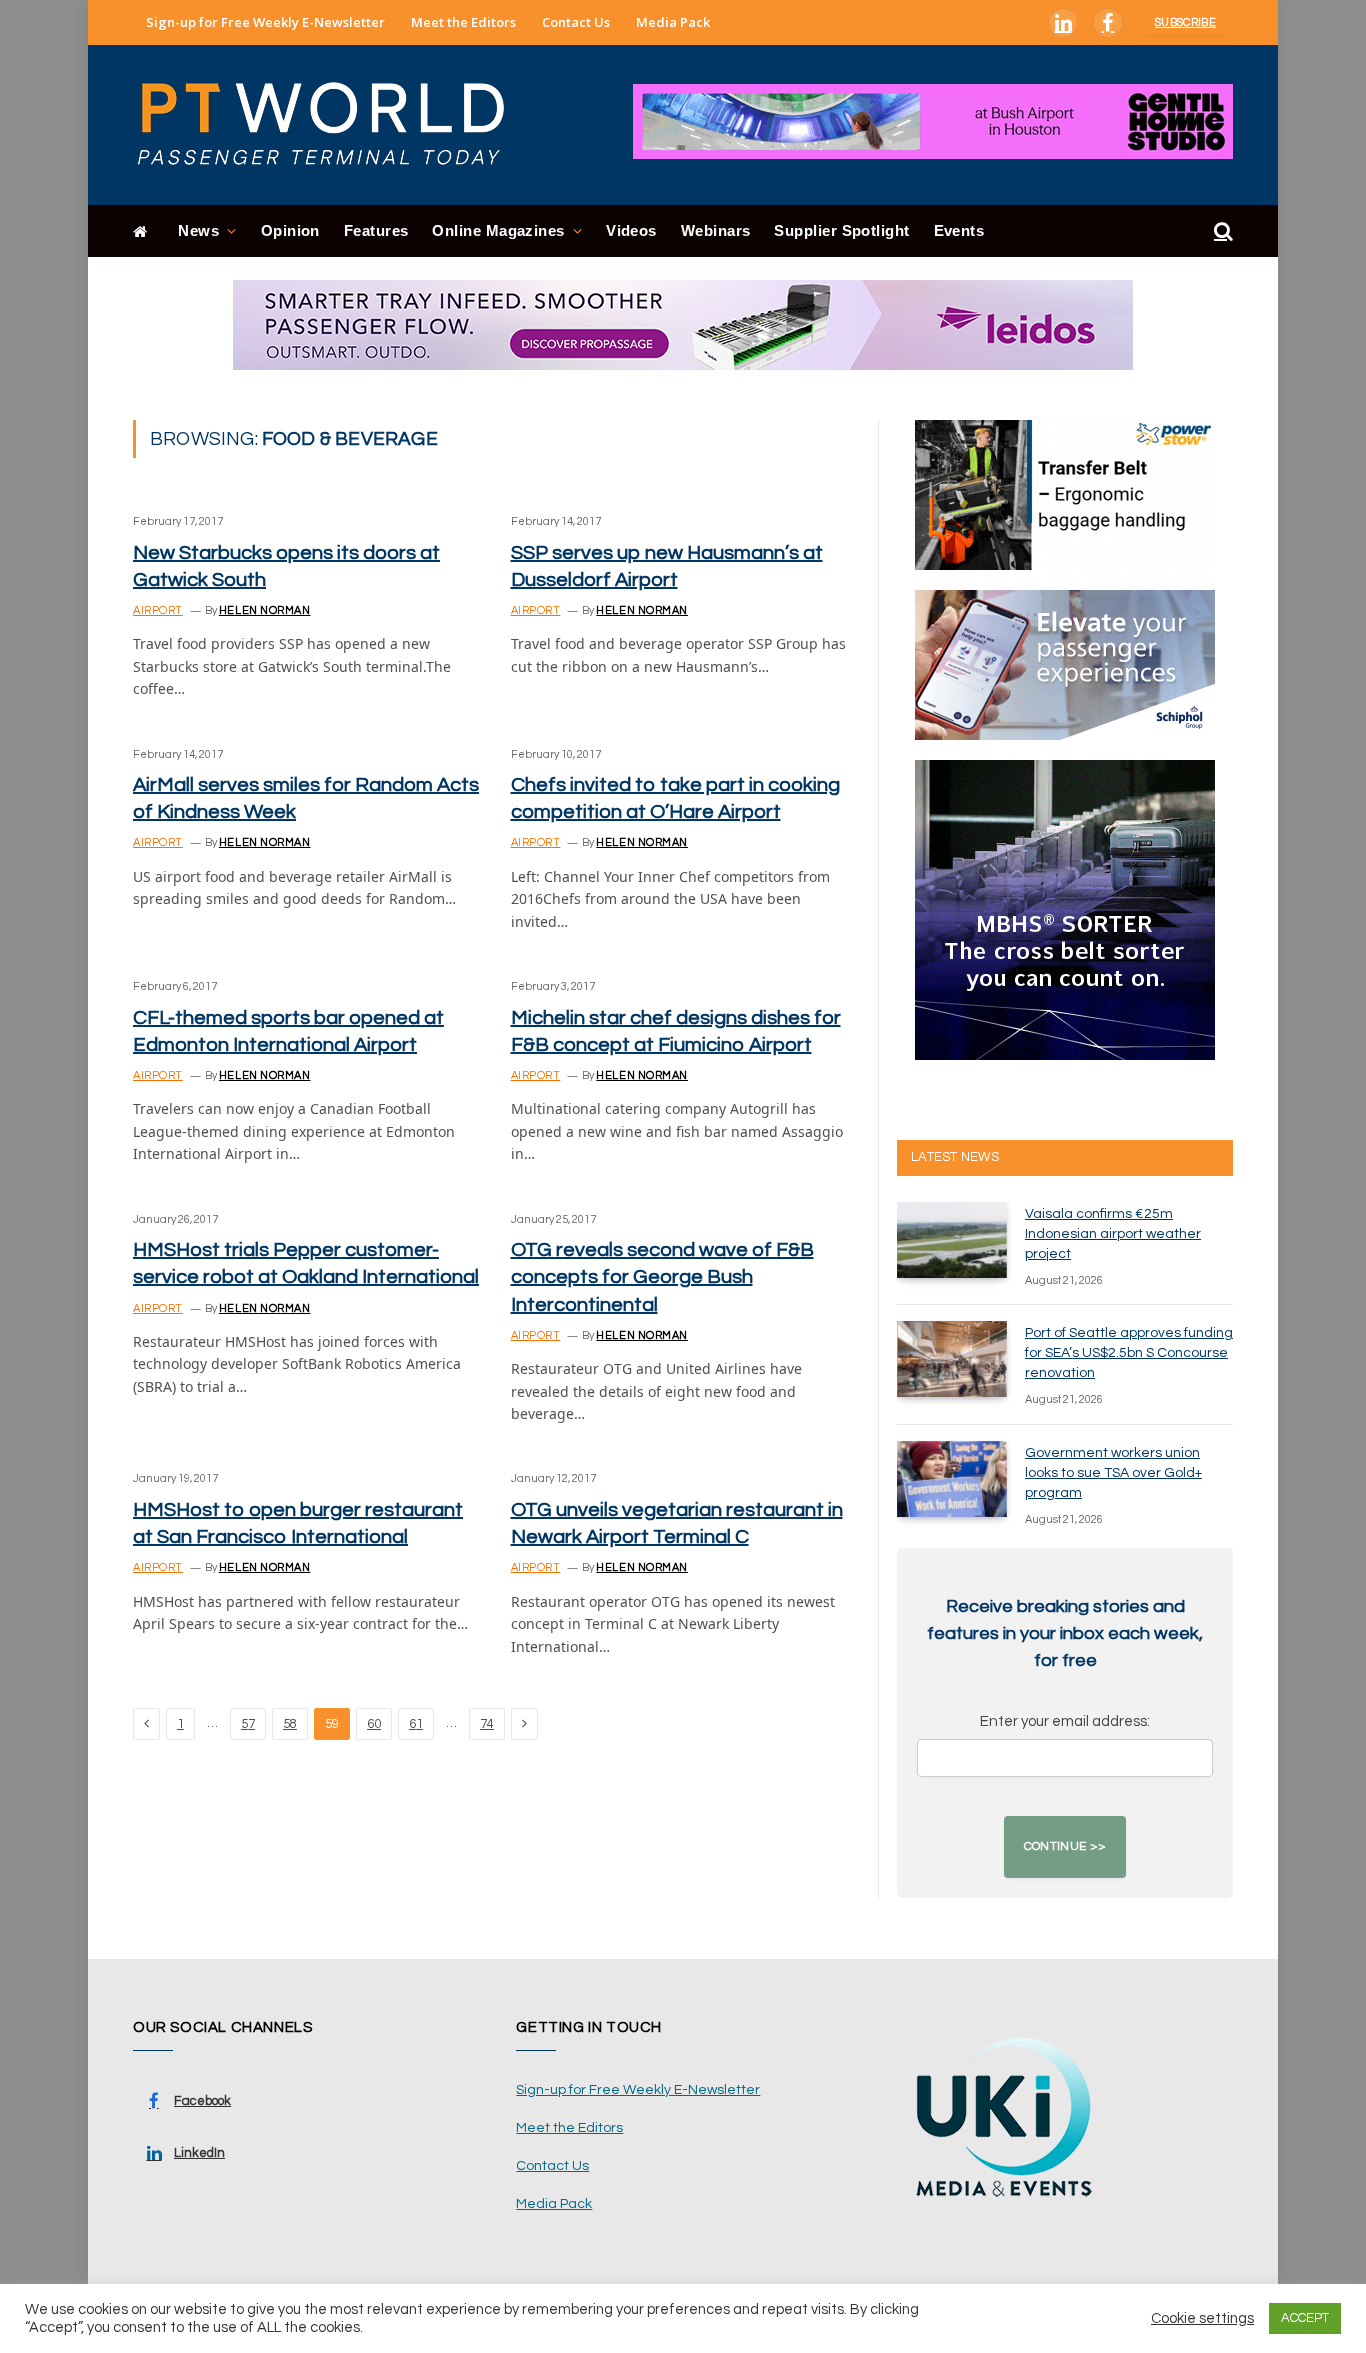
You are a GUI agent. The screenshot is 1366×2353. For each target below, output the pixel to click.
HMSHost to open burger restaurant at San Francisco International (298, 1523)
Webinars (716, 230)
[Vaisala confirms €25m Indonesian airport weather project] (952, 1240)
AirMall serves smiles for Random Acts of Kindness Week (306, 798)
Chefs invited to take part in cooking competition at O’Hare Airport (675, 798)
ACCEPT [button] (1305, 2318)
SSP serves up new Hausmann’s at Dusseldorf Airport (667, 566)
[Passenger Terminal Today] (333, 125)
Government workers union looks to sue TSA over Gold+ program (1113, 1473)
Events (959, 230)
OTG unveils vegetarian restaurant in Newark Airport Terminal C (677, 1523)
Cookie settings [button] (1202, 2318)
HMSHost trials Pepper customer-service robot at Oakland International (306, 1263)
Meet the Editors (463, 22)
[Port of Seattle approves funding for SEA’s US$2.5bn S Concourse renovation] (952, 1359)
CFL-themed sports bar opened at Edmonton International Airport (288, 1031)
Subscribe (1185, 22)
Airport (158, 610)
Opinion (290, 230)
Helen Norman (265, 610)
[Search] (1221, 231)
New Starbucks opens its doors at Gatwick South (286, 566)
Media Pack (673, 22)
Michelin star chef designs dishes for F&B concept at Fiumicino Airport (676, 1031)
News (198, 230)
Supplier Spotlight (841, 230)
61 (416, 1724)
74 (487, 1724)
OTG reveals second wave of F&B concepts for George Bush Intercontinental (662, 1277)
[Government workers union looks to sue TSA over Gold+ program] (952, 1479)
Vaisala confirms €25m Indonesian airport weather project (1113, 1234)
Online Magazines (498, 230)
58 (290, 1724)
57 (248, 1724)
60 (374, 1724)
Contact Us (576, 22)
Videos (631, 230)
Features (376, 230)
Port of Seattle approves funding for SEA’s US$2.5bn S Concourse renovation (1129, 1353)
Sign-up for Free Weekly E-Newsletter (265, 22)
